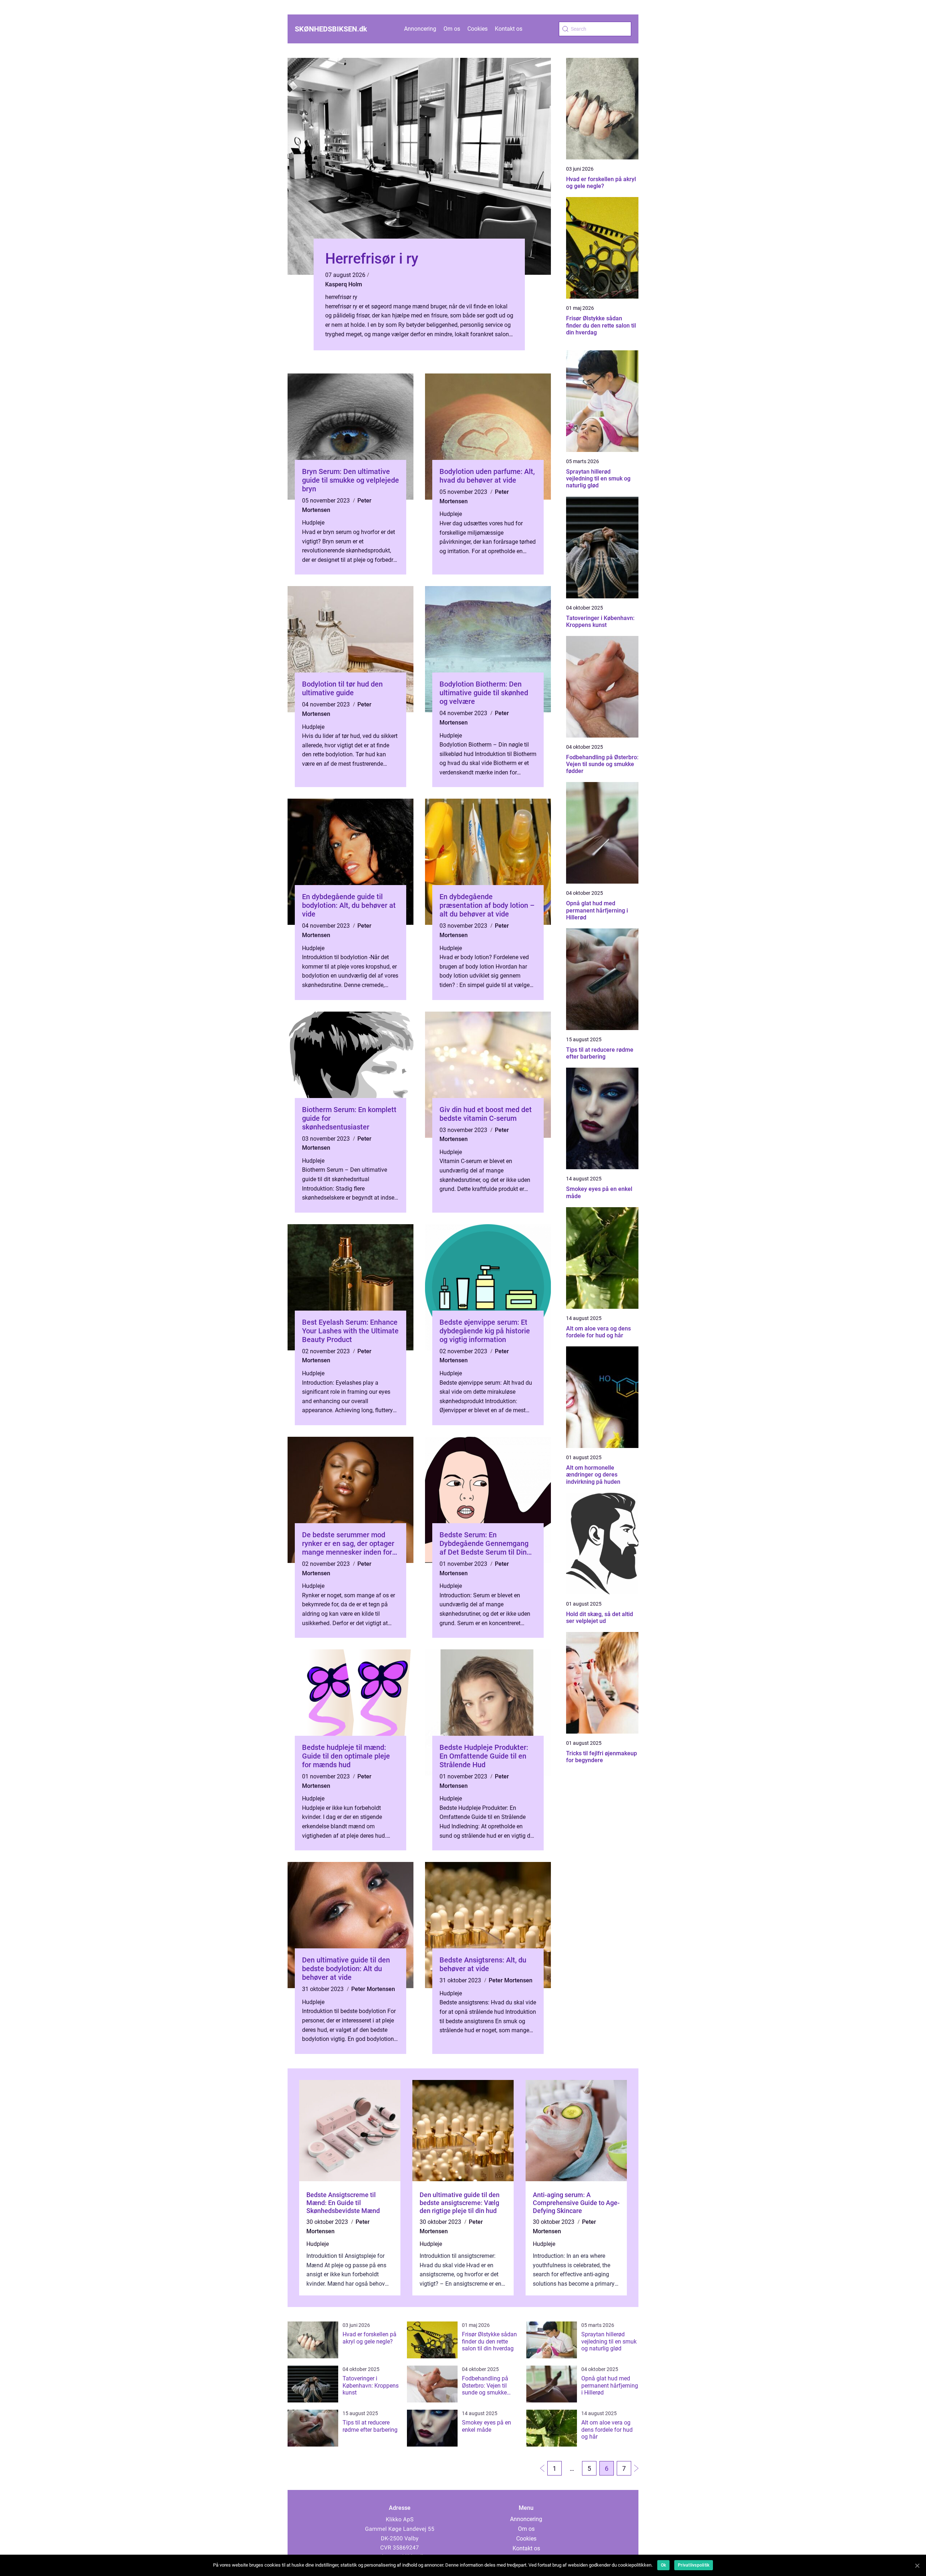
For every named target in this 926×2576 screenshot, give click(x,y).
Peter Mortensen (373, 1989)
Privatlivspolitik (694, 2565)
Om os (452, 29)
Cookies (477, 29)
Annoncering (420, 29)
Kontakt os (509, 29)
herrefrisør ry (341, 297)
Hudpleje (313, 523)
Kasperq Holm (344, 284)
